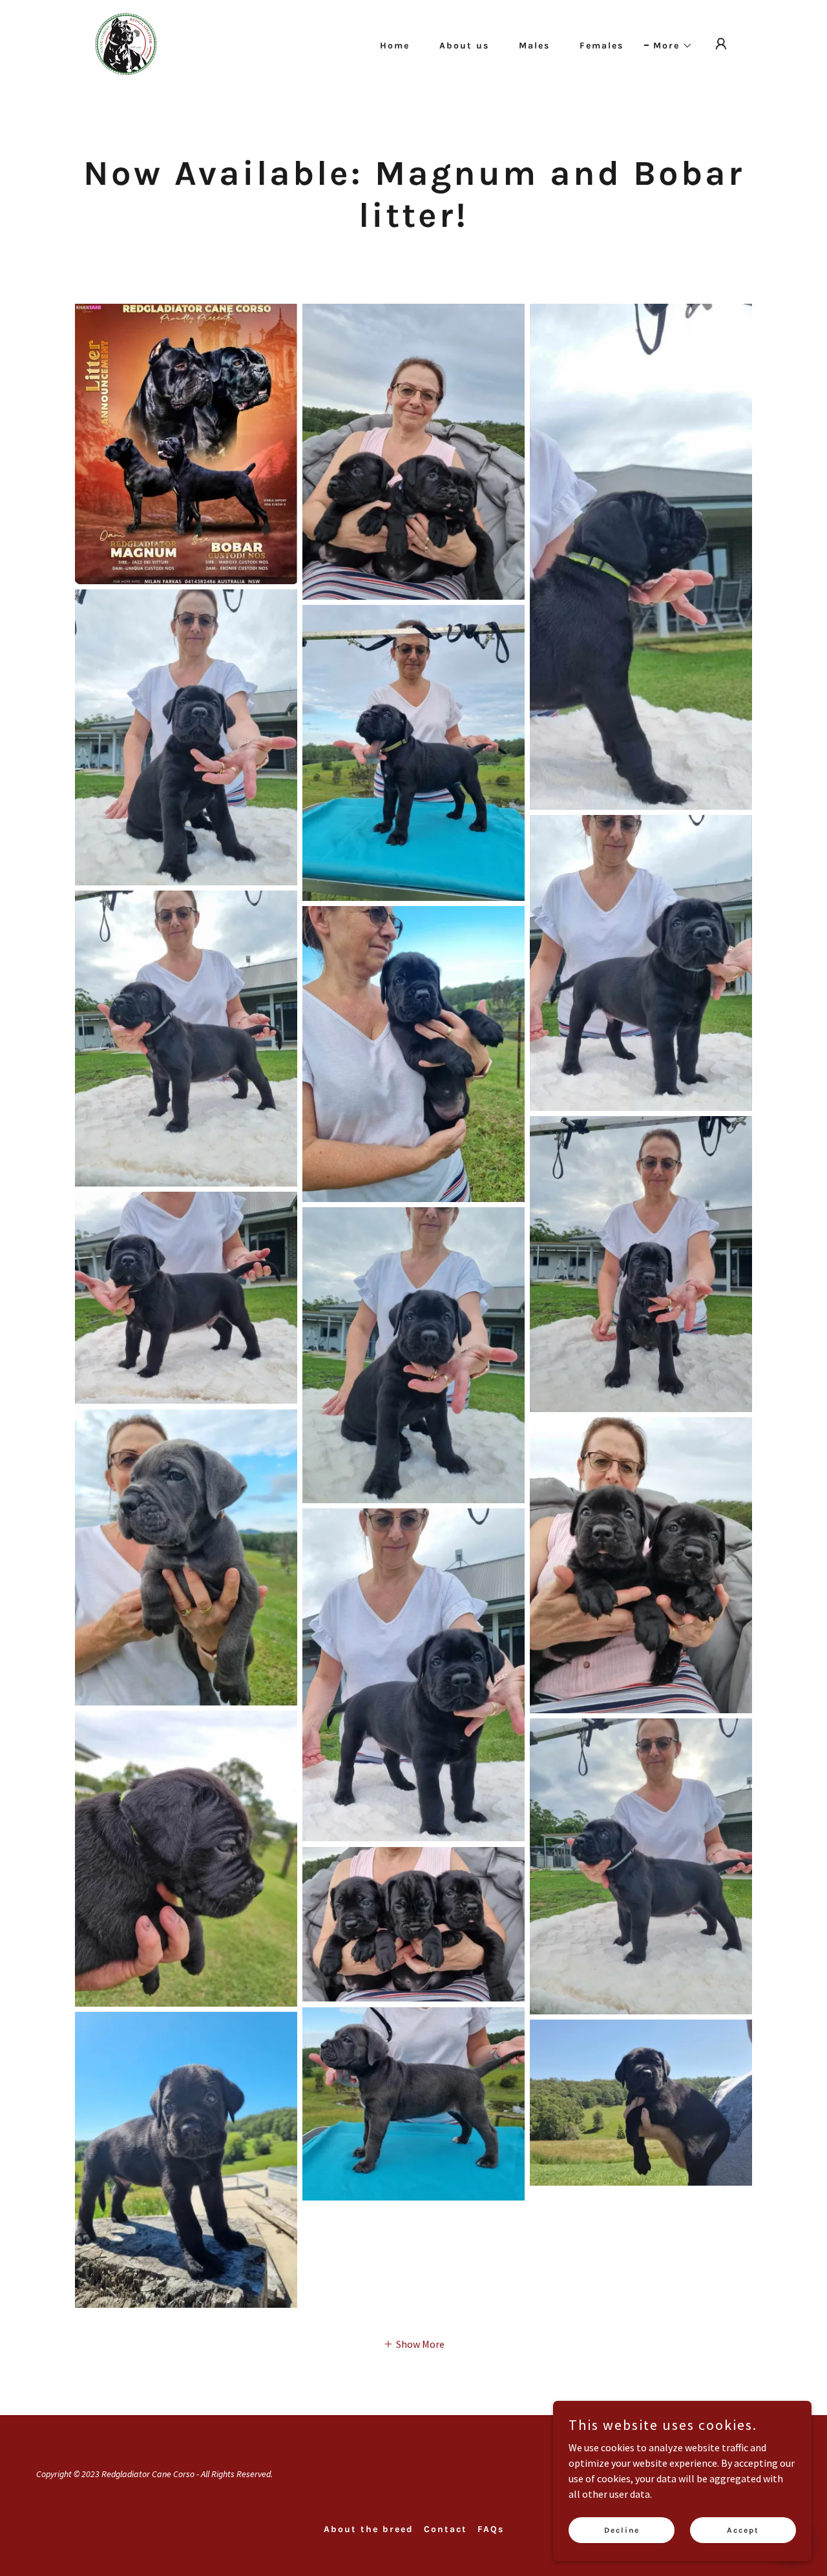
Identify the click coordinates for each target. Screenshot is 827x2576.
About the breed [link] (369, 2529)
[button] (668, 46)
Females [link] (602, 46)
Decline (622, 2529)
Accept (743, 2529)
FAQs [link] (491, 2529)
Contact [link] (445, 2529)
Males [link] (534, 46)
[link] (126, 43)
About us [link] (464, 46)
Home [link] (395, 46)
